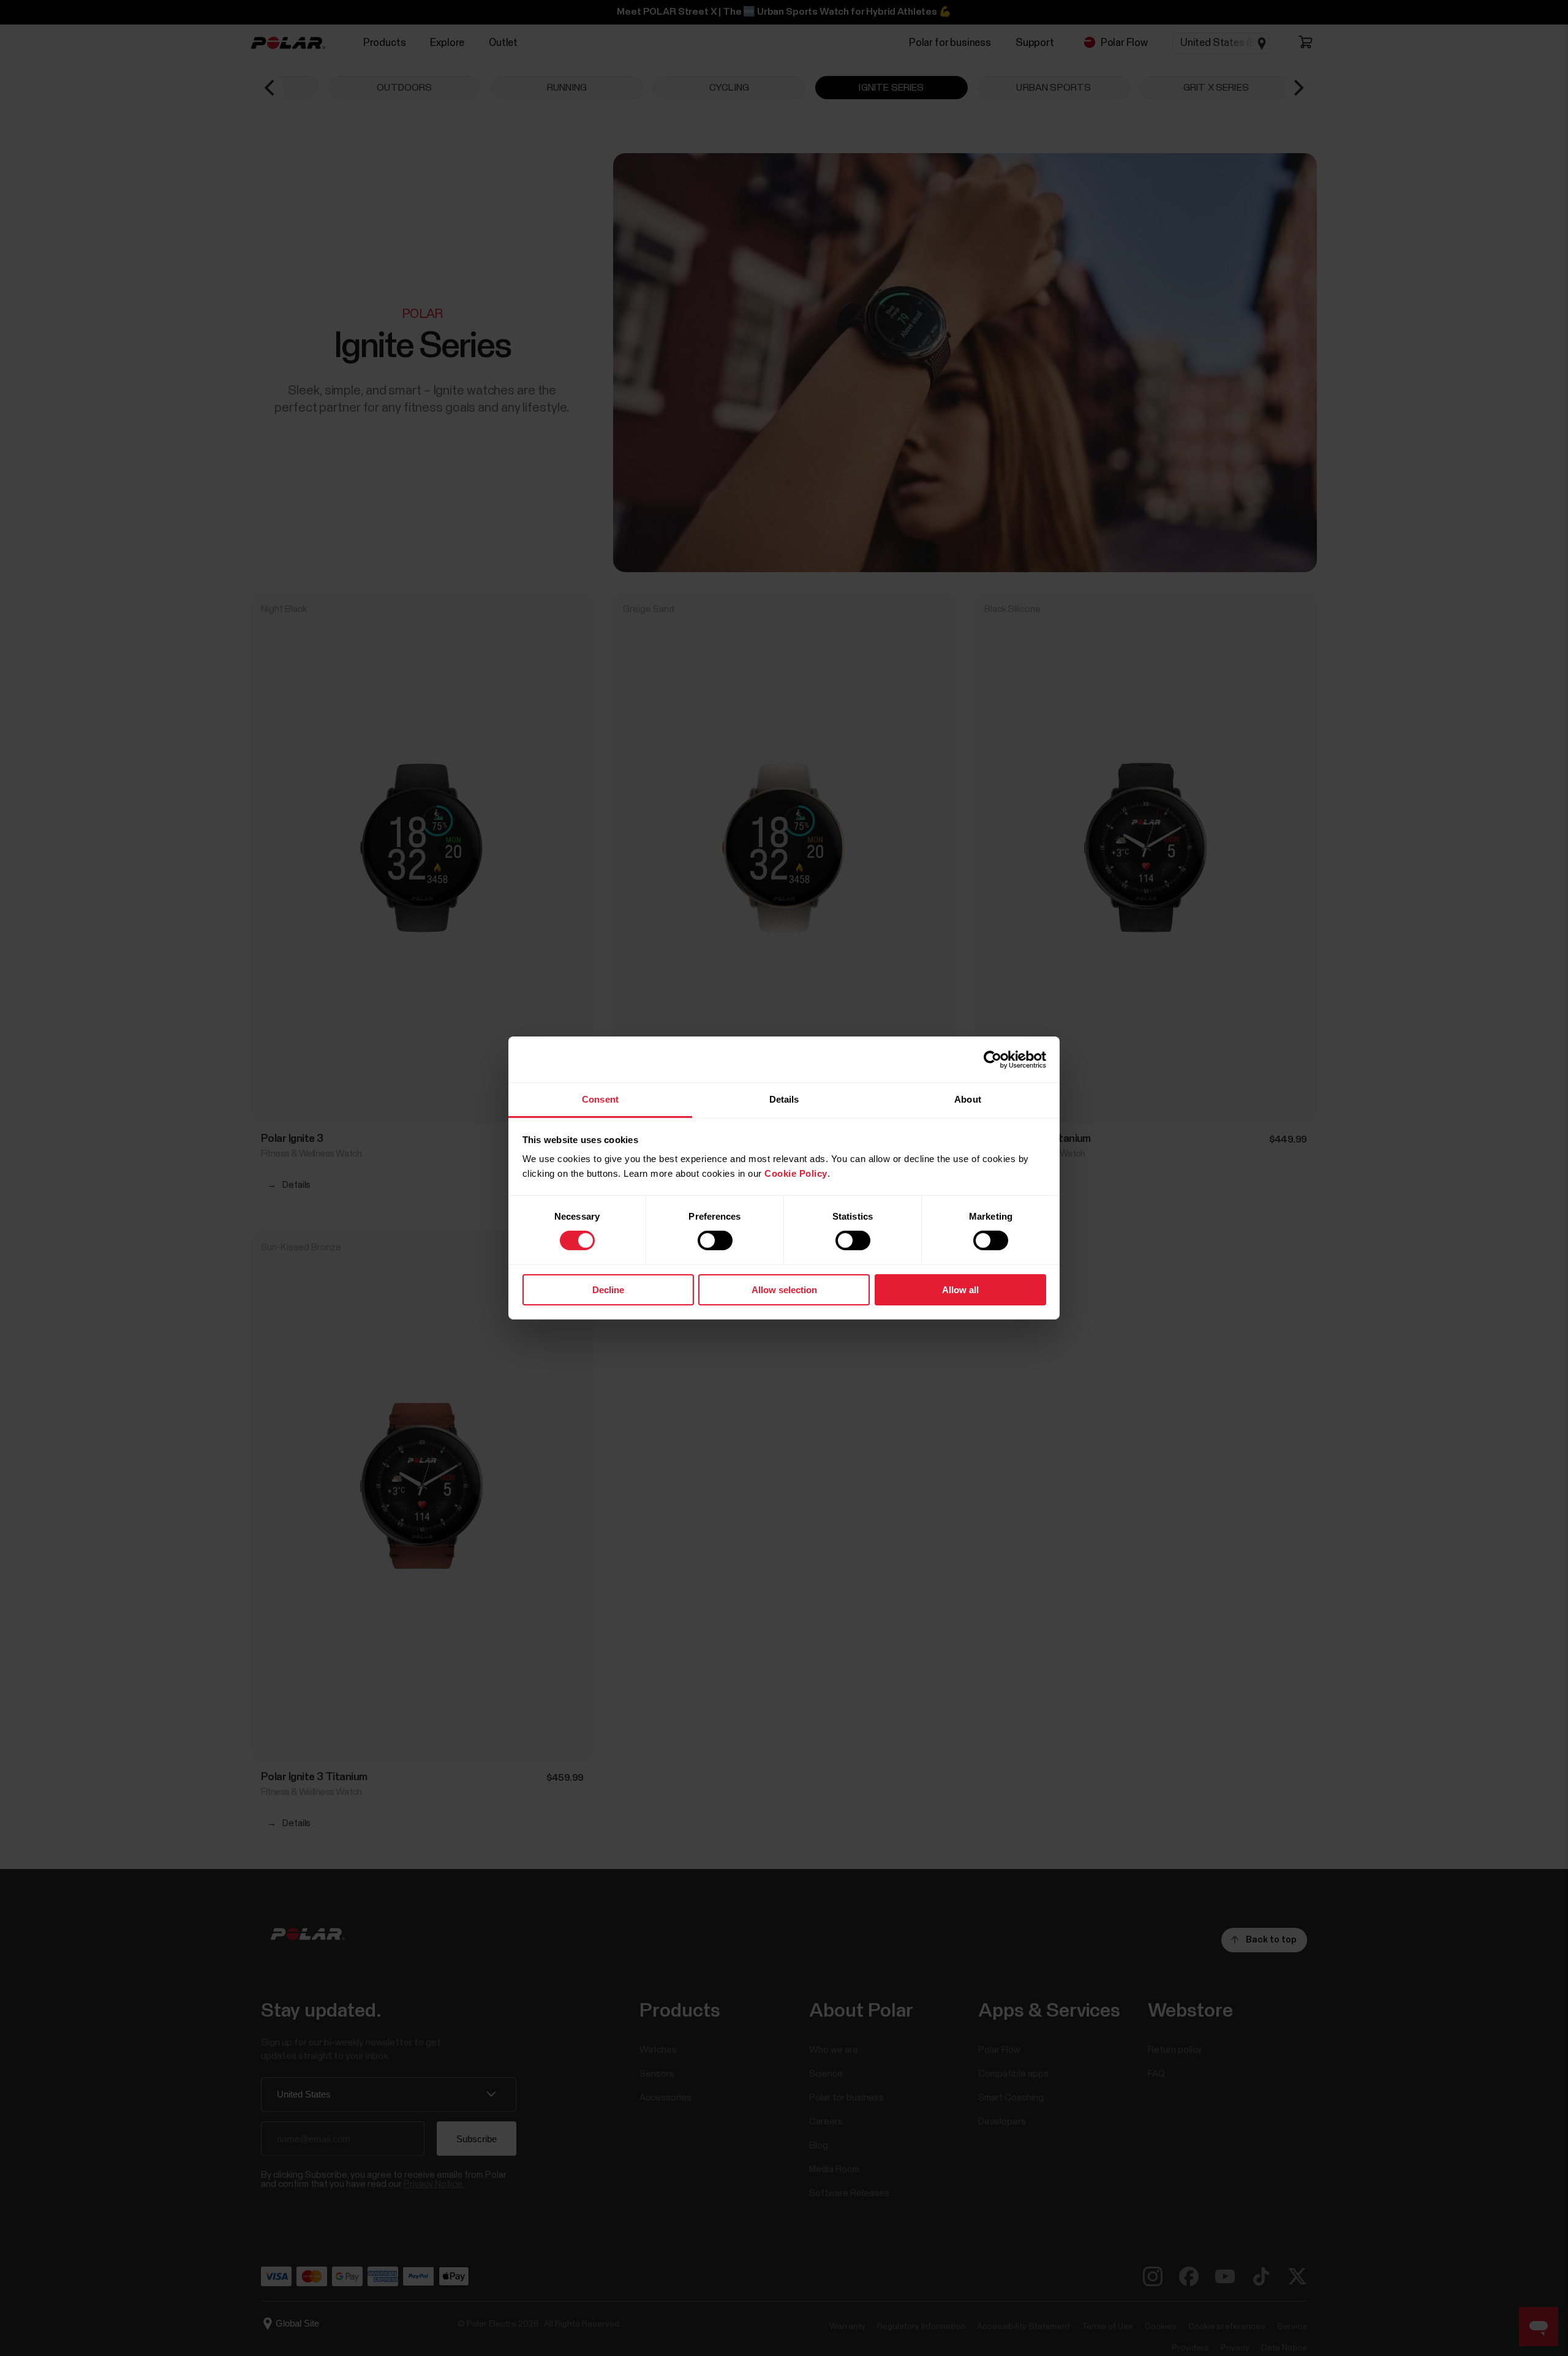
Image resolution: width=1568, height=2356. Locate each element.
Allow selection (784, 1290)
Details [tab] (784, 1099)
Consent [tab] (600, 1099)
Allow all (960, 1290)
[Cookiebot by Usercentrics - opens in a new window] (993, 1059)
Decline (608, 1290)
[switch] (715, 1240)
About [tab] (968, 1099)
